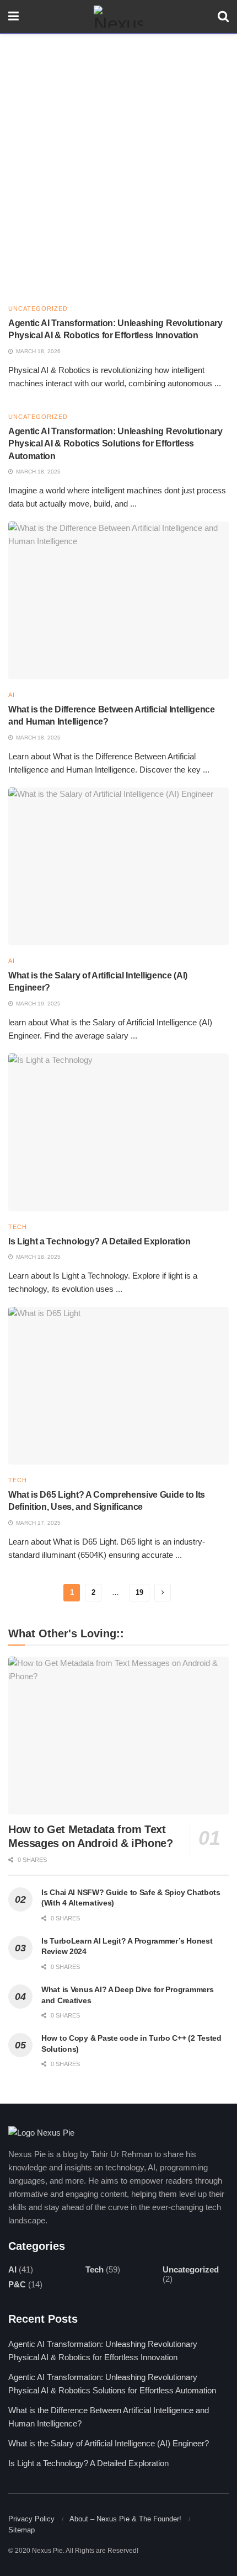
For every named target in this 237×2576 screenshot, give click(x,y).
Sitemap (21, 2530)
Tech (18, 1227)
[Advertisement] (118, 158)
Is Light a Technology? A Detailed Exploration (99, 1241)
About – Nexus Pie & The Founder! (125, 2519)
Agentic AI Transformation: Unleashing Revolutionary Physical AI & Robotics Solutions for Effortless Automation (115, 444)
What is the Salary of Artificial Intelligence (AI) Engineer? (109, 2443)
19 (139, 1592)
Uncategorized (38, 309)
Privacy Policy (31, 2519)
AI (12, 695)
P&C (17, 2284)
